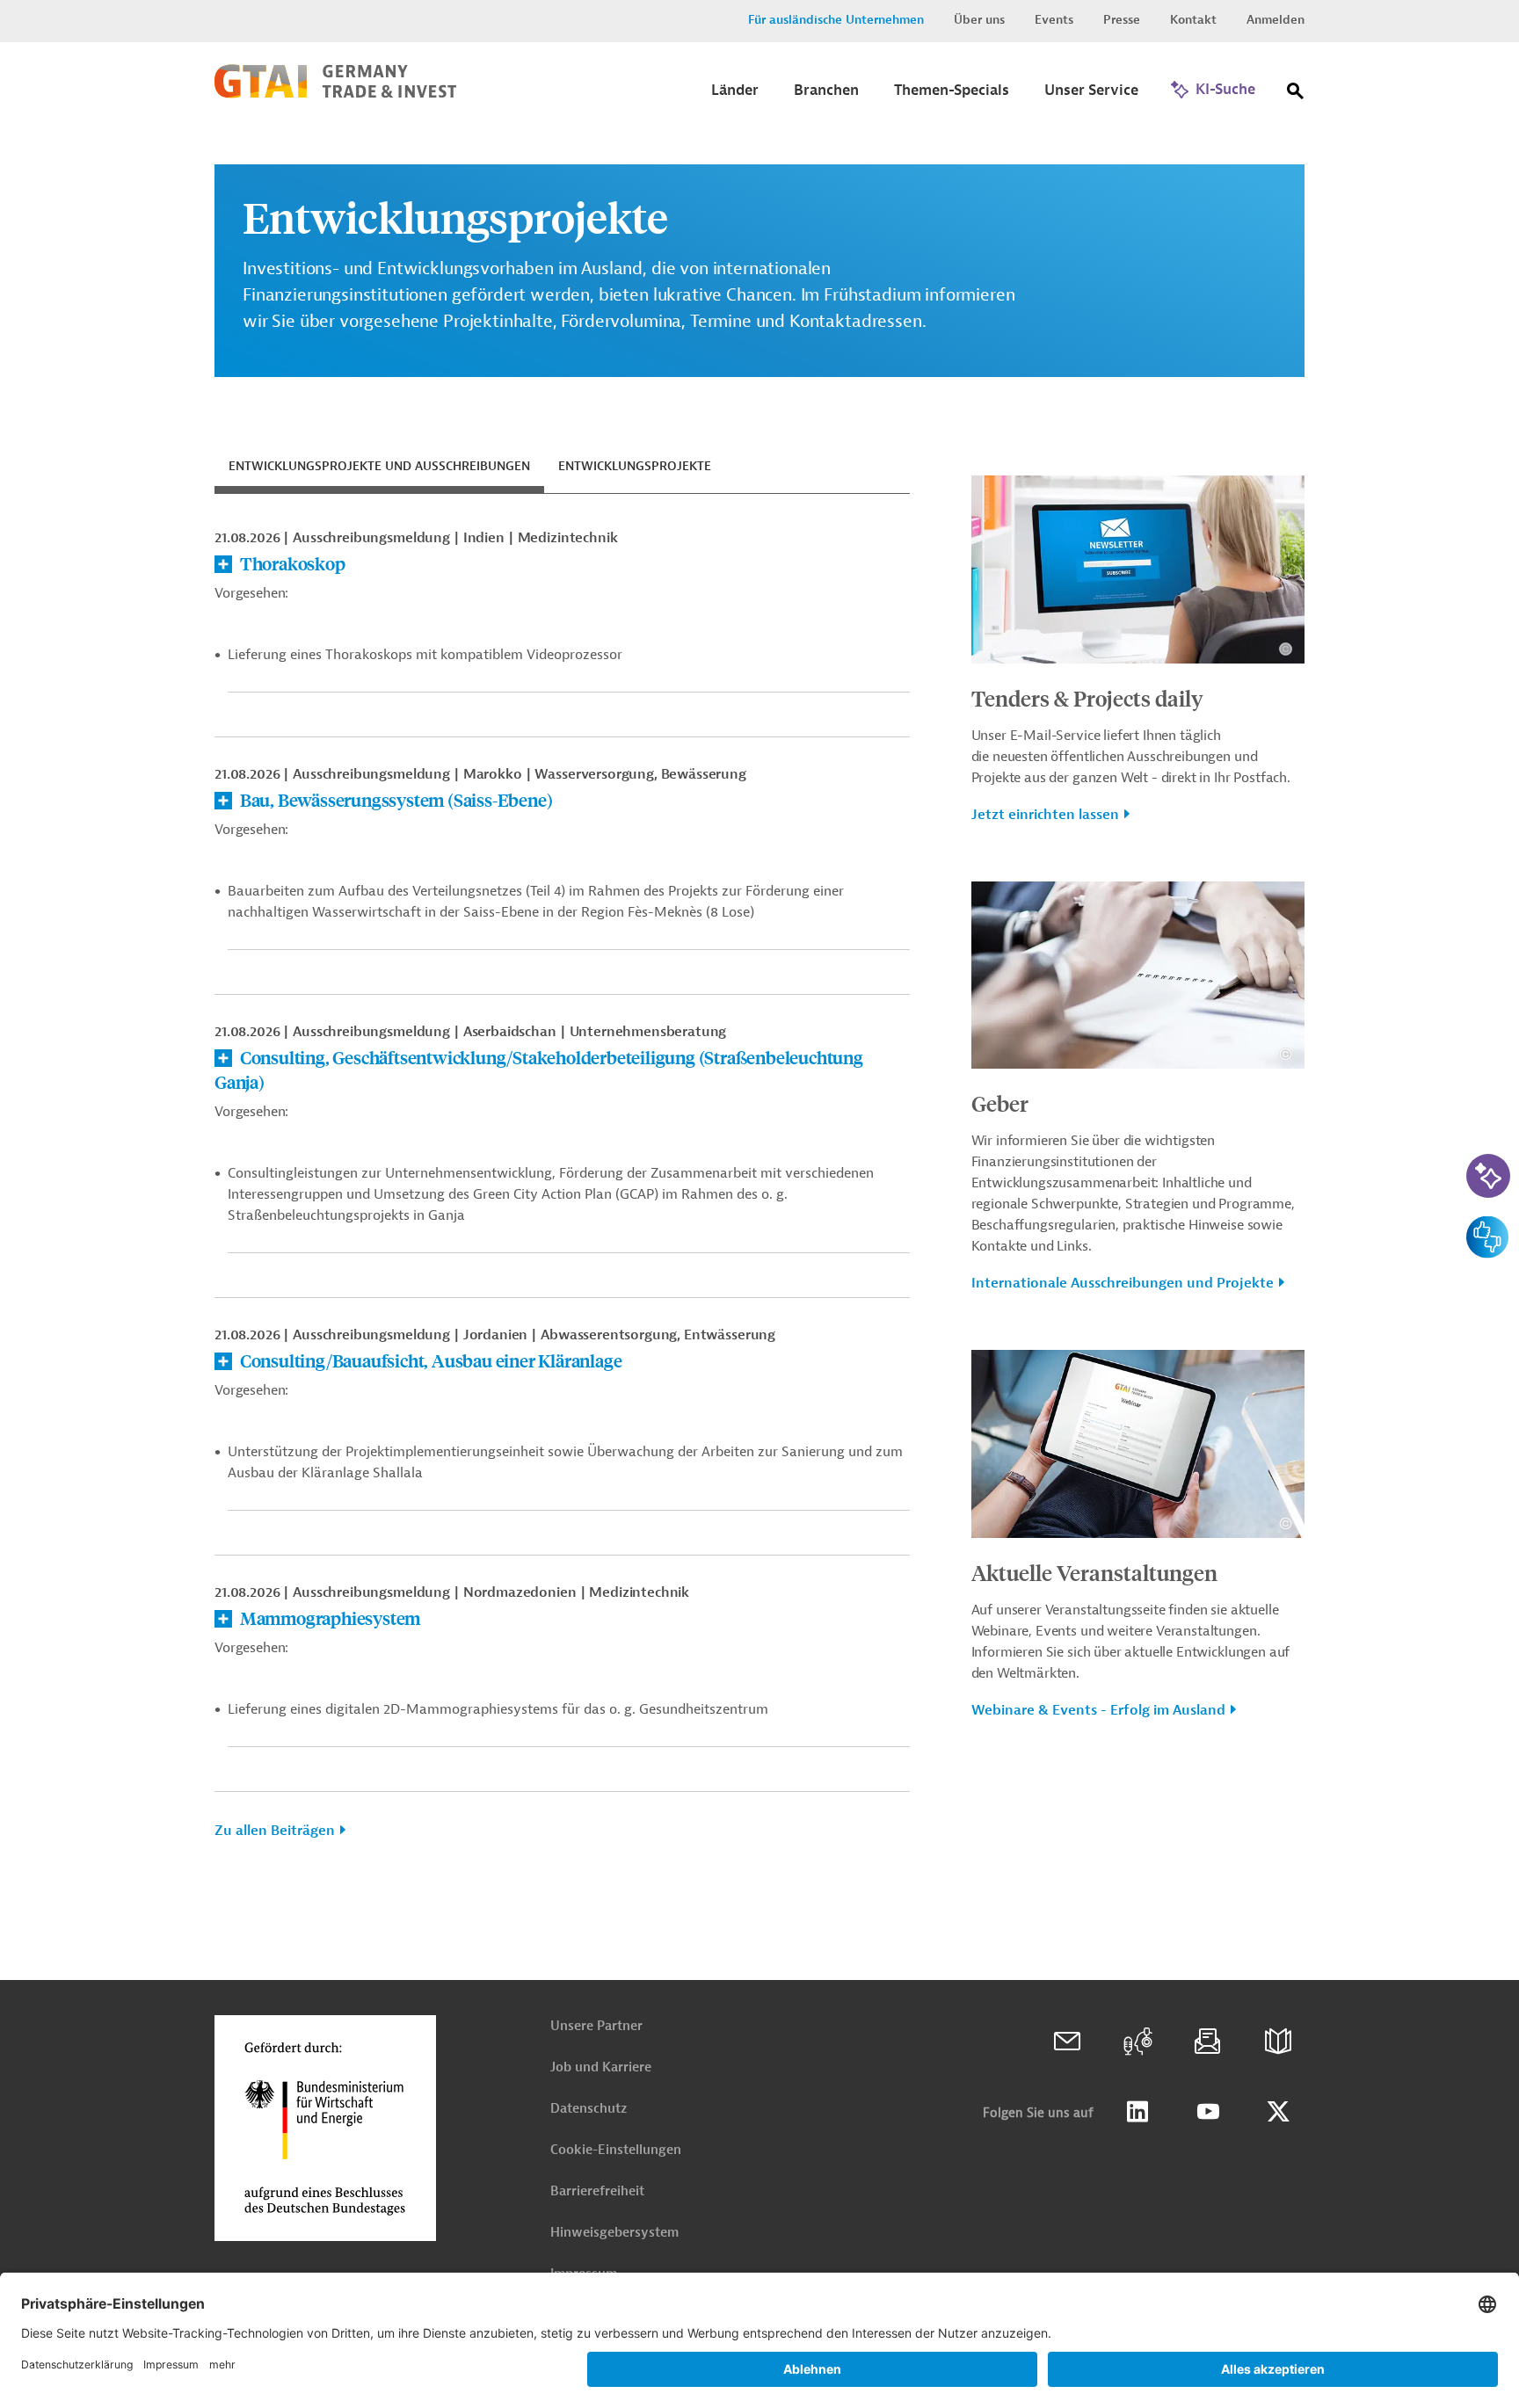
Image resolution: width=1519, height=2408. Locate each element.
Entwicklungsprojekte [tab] (635, 466)
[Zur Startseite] (335, 94)
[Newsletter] (1208, 2042)
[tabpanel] (562, 1191)
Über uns (979, 20)
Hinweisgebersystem (614, 2233)
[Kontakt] (1067, 2042)
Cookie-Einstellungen (616, 2150)
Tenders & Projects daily (1087, 698)
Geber (1000, 1103)
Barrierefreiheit (597, 2191)
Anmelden (1276, 20)
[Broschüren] (1278, 2042)
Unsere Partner (596, 2026)
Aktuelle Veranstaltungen (1094, 1572)
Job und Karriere (601, 2067)
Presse (1122, 20)
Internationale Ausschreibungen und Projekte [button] (1123, 1283)
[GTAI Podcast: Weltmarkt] (1137, 2042)
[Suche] (1296, 94)
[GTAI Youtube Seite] (1208, 2112)
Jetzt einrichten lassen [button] (1045, 815)
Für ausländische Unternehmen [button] (836, 20)
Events (1054, 20)
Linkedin (1137, 2112)
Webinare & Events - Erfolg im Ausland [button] (1098, 1710)
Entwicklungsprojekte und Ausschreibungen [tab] (379, 466)
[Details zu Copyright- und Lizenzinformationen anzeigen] (1286, 649)
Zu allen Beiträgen (275, 1831)
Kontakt (1193, 20)
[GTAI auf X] (1278, 2112)
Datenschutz (589, 2109)
